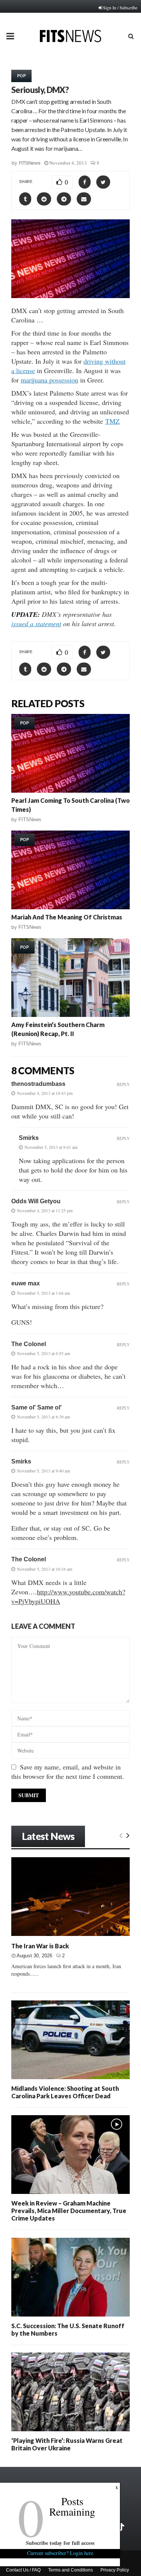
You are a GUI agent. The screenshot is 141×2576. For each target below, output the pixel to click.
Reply (123, 1084)
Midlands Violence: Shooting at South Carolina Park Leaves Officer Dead (65, 2092)
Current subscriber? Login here (60, 2553)
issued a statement (36, 624)
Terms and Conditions (70, 2570)
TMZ (112, 421)
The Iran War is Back (40, 1946)
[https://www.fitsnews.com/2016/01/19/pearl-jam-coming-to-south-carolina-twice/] (70, 753)
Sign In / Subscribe (120, 7)
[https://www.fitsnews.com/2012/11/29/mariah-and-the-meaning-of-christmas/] (70, 870)
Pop (21, 76)
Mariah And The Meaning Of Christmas (67, 917)
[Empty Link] (121, 1835)
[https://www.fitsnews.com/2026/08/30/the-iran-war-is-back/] (70, 1897)
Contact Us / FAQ (23, 2570)
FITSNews (30, 163)
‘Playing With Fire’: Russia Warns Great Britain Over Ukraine (67, 2444)
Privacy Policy (115, 2570)
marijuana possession (49, 380)
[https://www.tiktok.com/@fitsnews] (121, 2527)
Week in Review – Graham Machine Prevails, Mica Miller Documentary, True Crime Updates (69, 2211)
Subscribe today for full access (60, 2543)
